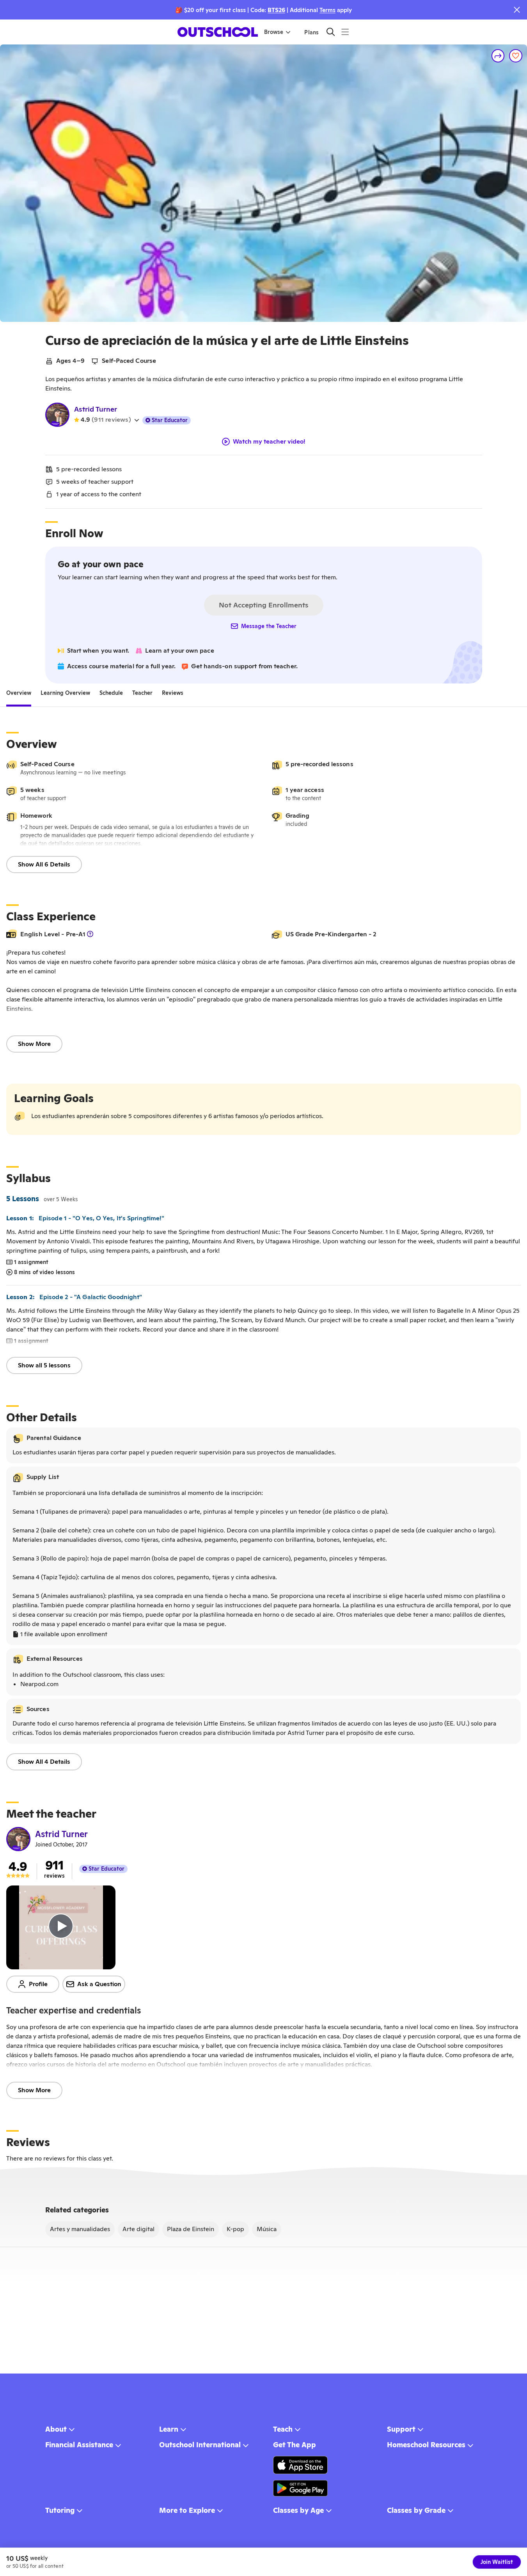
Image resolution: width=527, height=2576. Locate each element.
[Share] (498, 56)
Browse (274, 32)
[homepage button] (218, 32)
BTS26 (276, 10)
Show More (34, 1044)
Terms (327, 10)
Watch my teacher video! (269, 442)
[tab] (19, 693)
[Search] (331, 32)
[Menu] (345, 32)
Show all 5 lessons (44, 1365)
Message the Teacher (269, 626)
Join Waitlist (497, 2562)
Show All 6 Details (44, 864)
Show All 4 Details (44, 1762)
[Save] (516, 56)
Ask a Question (99, 1984)
